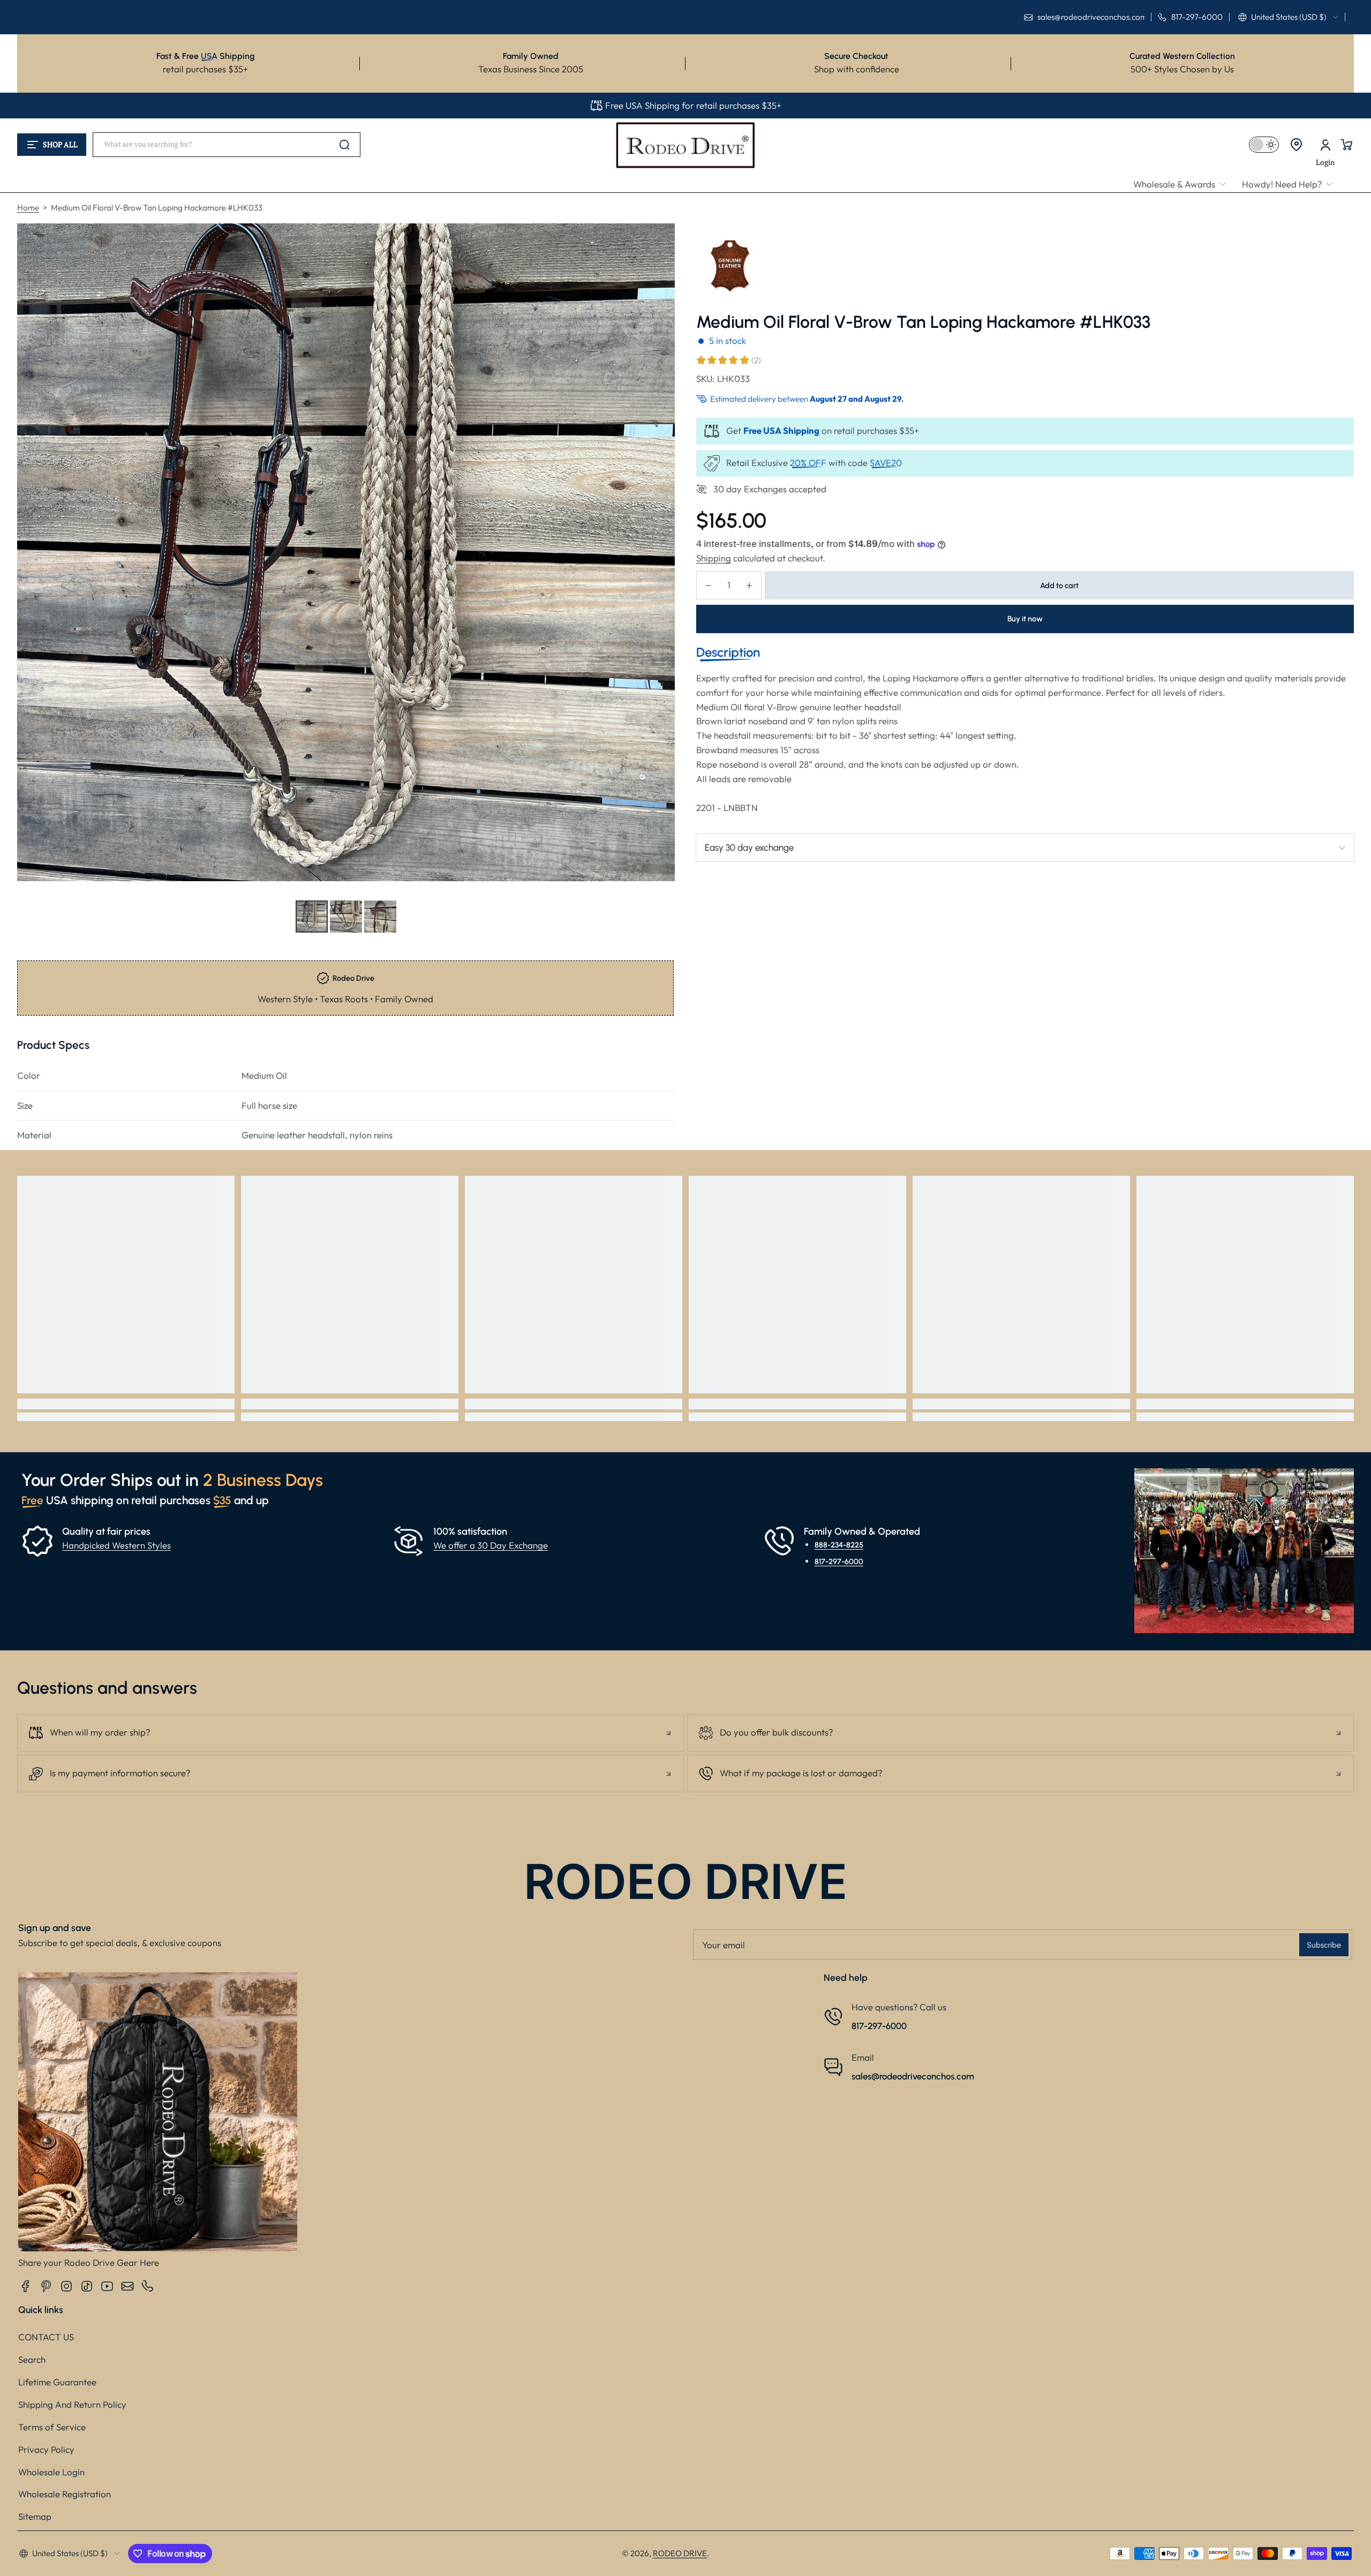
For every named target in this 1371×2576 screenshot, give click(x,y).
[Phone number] (148, 2286)
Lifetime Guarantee (57, 2382)
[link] (1184, 185)
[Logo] (685, 145)
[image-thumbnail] (312, 917)
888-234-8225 (839, 1545)
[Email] (127, 2286)
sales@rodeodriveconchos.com (913, 2076)
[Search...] (344, 145)
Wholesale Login (51, 2472)
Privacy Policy (46, 2449)
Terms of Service (52, 2427)
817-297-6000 (839, 1561)
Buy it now (1025, 619)
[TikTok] (87, 2286)
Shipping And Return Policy (72, 2404)
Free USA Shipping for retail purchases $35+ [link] (693, 105)
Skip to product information (38, 942)
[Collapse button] (351, 1733)
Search (32, 2359)
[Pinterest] (46, 2286)
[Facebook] (26, 2286)
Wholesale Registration (65, 2494)
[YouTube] (107, 2286)
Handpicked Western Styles (116, 1545)
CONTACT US (46, 2337)
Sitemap (35, 2516)
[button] (1288, 17)
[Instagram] (66, 2286)
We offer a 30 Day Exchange (491, 1545)
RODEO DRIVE (680, 2553)
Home (28, 208)
